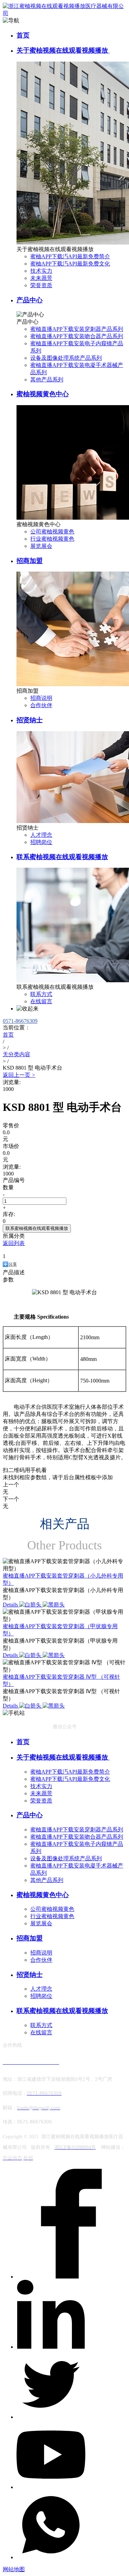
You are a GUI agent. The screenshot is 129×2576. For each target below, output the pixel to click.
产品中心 (30, 300)
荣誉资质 (41, 285)
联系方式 (41, 994)
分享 (13, 1264)
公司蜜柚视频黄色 (52, 532)
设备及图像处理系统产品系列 (66, 358)
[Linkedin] (51, 2347)
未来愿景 (41, 278)
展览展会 (41, 546)
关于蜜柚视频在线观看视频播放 (63, 50)
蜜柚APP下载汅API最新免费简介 (70, 256)
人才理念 (41, 835)
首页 (23, 35)
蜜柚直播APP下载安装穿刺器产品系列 (77, 329)
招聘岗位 (41, 842)
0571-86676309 (20, 1021)
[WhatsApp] (51, 2557)
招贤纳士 (30, 720)
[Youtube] (51, 2487)
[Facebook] (71, 2277)
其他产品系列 (47, 380)
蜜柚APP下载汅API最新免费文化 (70, 264)
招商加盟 (30, 561)
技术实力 (41, 271)
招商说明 (41, 698)
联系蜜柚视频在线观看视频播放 (62, 857)
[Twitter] (51, 2417)
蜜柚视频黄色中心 (43, 394)
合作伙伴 (41, 705)
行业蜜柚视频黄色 (52, 539)
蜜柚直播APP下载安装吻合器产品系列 (77, 336)
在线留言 (41, 1001)
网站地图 (14, 2569)
